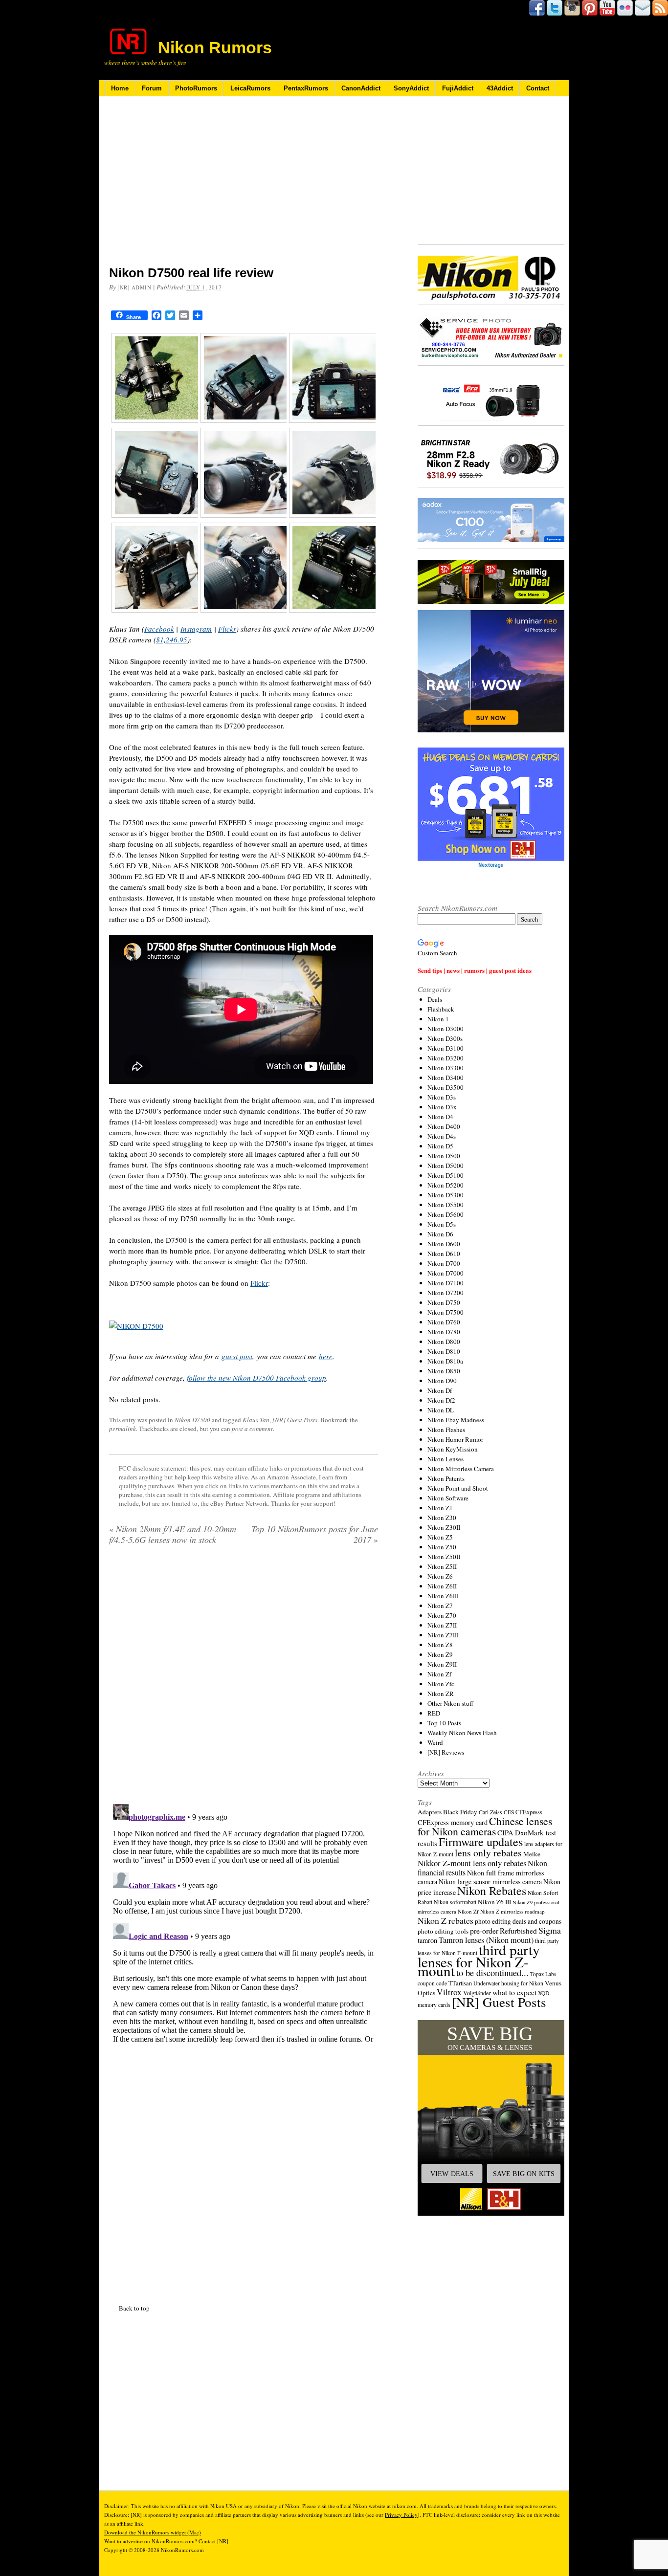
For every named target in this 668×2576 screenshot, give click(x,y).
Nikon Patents (446, 1478)
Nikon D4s (442, 1136)
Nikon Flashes (446, 1430)
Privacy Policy (401, 2515)
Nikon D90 (442, 1381)
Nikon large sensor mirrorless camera (490, 1882)
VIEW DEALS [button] (452, 2174)
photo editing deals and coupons (518, 1921)
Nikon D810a (445, 1361)
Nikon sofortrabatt (455, 1902)
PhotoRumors (196, 88)
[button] (491, 2118)
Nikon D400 (444, 1126)
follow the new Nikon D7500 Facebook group (256, 1378)
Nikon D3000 (445, 1029)
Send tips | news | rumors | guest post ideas (475, 970)
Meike (532, 1854)
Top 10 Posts (444, 1723)
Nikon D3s (442, 1097)
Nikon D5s (442, 1224)
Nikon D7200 (445, 1293)
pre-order (484, 1930)
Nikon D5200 (445, 1185)
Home (120, 88)
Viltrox (449, 1992)
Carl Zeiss (490, 1812)
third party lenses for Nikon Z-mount (479, 1960)
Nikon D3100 (445, 1048)
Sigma (550, 1930)
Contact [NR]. (214, 2541)
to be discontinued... (492, 1973)
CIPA (505, 1832)
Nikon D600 (444, 1244)
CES (509, 1812)
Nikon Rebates (492, 1891)
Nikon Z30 (442, 1518)
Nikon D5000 (445, 1166)
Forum (152, 88)
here (326, 1356)
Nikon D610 (444, 1254)
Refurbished (518, 1931)
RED (434, 1713)
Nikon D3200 (445, 1058)
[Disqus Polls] (244, 1678)
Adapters (430, 1812)
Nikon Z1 (440, 1508)
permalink (122, 1429)
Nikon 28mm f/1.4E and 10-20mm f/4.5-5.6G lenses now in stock (173, 1534)
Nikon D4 (440, 1117)
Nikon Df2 (441, 1400)
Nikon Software (448, 1498)
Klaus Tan (256, 1420)
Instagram (196, 629)
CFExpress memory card (453, 1822)
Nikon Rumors (215, 47)
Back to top (134, 2308)
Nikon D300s (445, 1038)
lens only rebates (488, 1853)
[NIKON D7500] (136, 1326)
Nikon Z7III (443, 1635)
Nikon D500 (444, 1156)
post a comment (252, 1429)
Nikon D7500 (192, 1420)
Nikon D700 (444, 1263)
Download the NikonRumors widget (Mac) (153, 2532)
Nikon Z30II (444, 1527)
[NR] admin (134, 287)
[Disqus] (244, 1922)
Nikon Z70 (442, 1615)
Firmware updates (481, 1841)
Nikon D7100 (445, 1283)
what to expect (514, 1992)
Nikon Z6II (442, 1586)
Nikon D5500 (445, 1205)
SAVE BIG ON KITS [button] (524, 2174)
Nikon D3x (442, 1107)
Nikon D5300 (445, 1195)
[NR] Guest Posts (295, 1420)
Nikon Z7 (440, 1606)
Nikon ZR (441, 1694)
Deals (435, 999)
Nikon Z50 (442, 1547)
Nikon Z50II (444, 1557)
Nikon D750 (444, 1302)
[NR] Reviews (446, 1752)
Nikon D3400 (445, 1078)
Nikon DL (441, 1410)
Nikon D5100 (445, 1175)
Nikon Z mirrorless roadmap (512, 1911)
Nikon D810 (444, 1351)
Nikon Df (440, 1390)
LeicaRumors (250, 88)
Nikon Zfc (441, 1684)
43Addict (500, 88)
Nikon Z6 (440, 1576)
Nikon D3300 (445, 1068)
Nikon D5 (440, 1146)
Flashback (441, 1009)
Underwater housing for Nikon (508, 1983)
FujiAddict (458, 88)
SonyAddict (411, 88)
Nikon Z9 (440, 1654)
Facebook (159, 629)
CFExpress (529, 1812)
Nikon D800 (444, 1342)
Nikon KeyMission (453, 1449)
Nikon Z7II (442, 1625)
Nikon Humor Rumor (455, 1439)
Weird (435, 1742)
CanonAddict (361, 88)
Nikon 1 (438, 1019)
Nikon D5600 (445, 1214)
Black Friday (460, 1812)
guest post (237, 1356)
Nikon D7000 (445, 1273)
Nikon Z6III (443, 1596)
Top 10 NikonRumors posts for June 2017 (315, 1534)
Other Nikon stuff (450, 1703)
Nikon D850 (444, 1371)
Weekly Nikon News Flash (462, 1733)
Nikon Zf (439, 1674)
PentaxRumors (306, 88)
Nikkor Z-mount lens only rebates (472, 1863)
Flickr (227, 629)
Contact (538, 88)
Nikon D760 (444, 1322)
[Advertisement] (244, 187)
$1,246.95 (172, 639)
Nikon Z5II (442, 1566)
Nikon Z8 (440, 1645)
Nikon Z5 (440, 1537)
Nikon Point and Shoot (458, 1488)
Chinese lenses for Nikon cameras (485, 1826)
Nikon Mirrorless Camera (461, 1469)
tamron (427, 1940)
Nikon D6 (440, 1234)
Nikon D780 (444, 1332)
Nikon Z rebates (445, 1920)
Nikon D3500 (445, 1087)
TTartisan (460, 1983)
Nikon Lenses (445, 1459)
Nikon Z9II (442, 1664)
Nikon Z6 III (494, 1902)
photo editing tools (443, 1931)
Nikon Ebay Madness (456, 1420)
